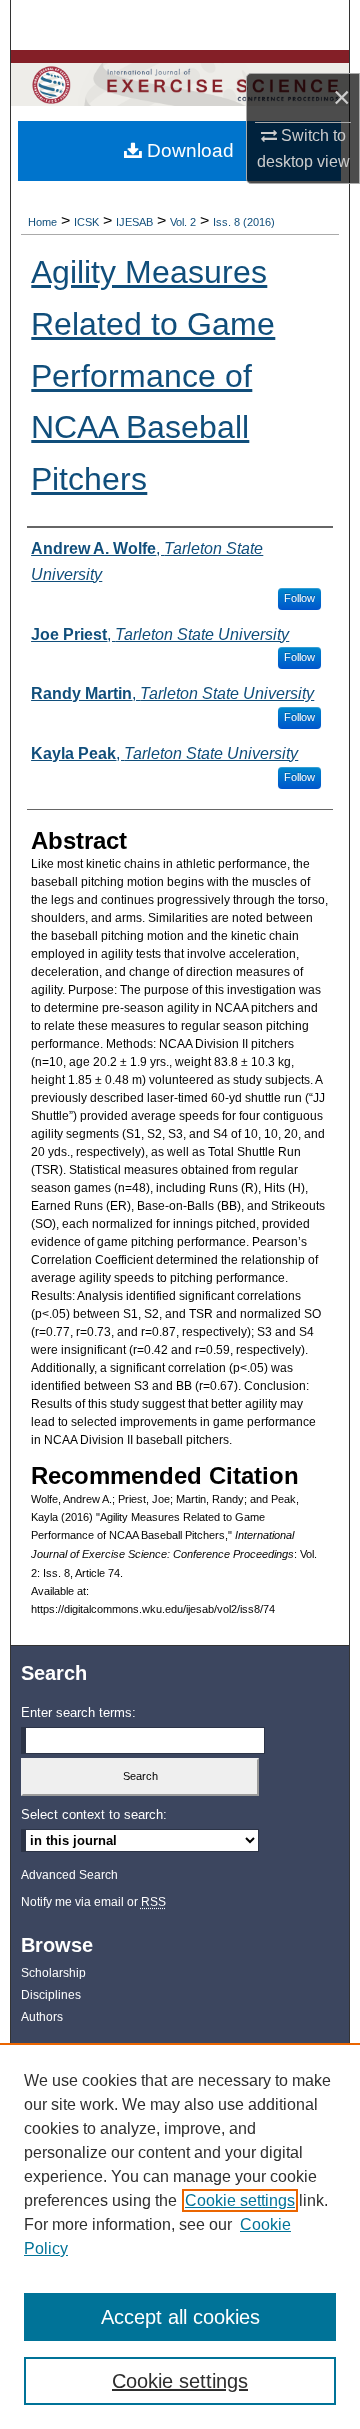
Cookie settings (240, 2200)
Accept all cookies (180, 2317)
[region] (180, 2236)
